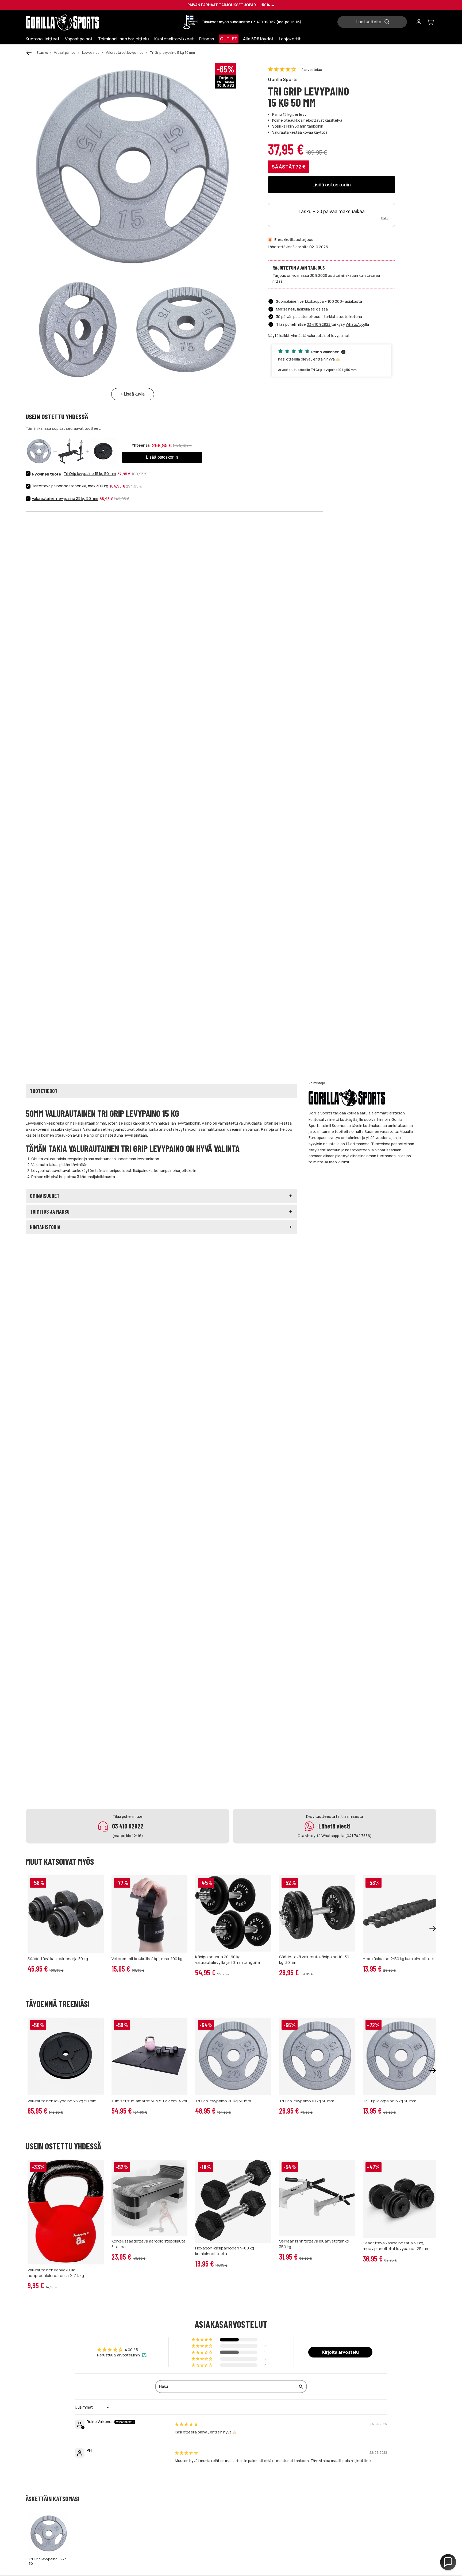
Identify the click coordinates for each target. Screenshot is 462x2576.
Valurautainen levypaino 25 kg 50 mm (65, 498)
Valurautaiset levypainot (124, 53)
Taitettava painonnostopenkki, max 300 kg (70, 486)
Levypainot (90, 53)
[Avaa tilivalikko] (419, 22)
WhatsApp (355, 324)
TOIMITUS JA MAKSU (50, 1212)
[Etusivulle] (74, 22)
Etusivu (42, 53)
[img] (186, 2424)
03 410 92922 (319, 324)
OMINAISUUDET (45, 1196)
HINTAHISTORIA (45, 1227)
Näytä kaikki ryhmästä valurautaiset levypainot (309, 336)
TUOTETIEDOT (44, 1091)
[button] (282, 69)
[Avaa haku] (374, 22)
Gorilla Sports (283, 79)
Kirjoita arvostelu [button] (340, 2352)
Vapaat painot (64, 53)
